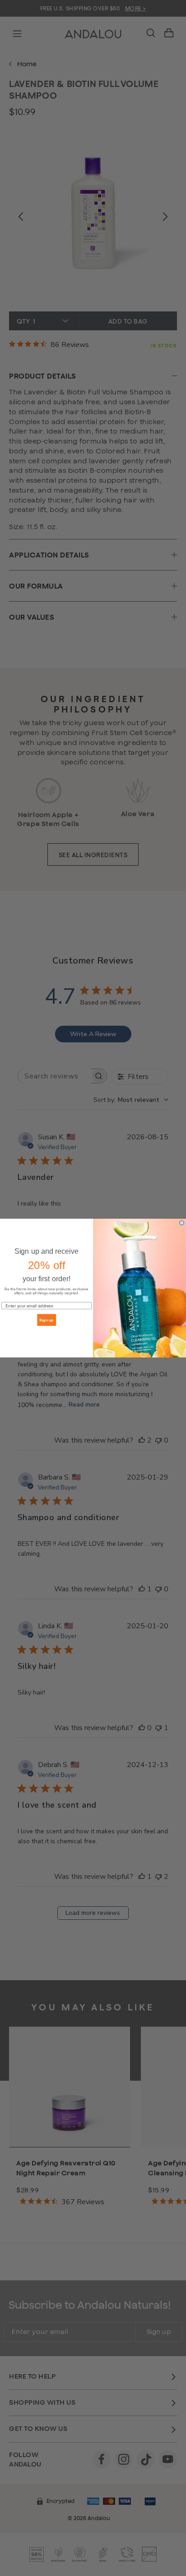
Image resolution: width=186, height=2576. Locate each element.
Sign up (46, 1320)
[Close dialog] (182, 1223)
